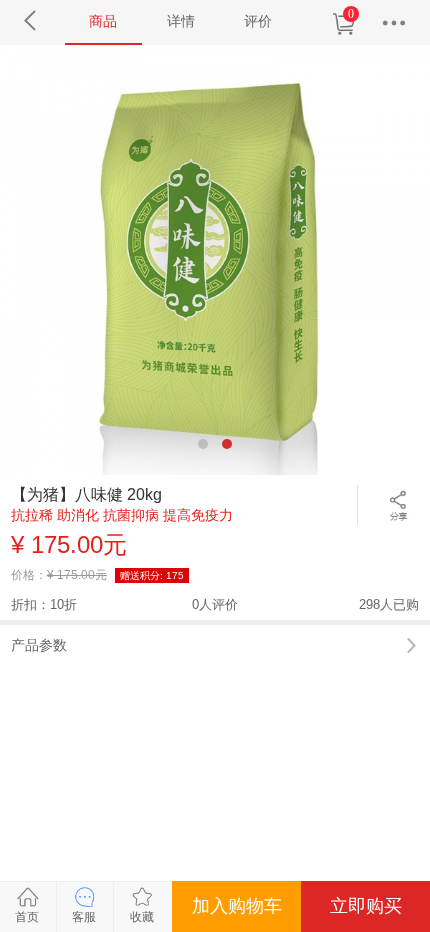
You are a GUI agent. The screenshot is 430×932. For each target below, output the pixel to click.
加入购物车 (237, 906)
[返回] (32, 20)
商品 (103, 21)
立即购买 (366, 906)
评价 (258, 21)
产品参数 (39, 645)
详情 (181, 21)
